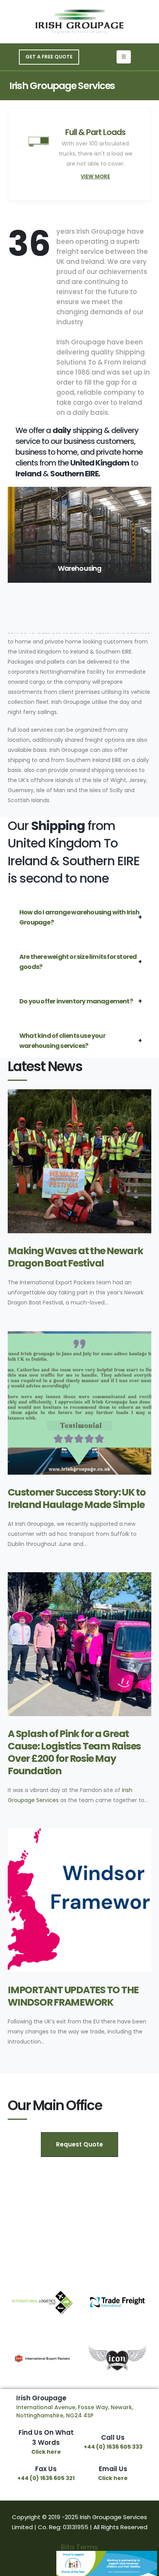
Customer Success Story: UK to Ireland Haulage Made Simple (77, 1499)
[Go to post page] (79, 1161)
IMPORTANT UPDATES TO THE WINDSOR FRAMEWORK (73, 1996)
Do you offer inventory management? (76, 1001)
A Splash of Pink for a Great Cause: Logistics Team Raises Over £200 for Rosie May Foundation (74, 1752)
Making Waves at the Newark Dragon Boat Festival (75, 1257)
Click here (46, 2452)
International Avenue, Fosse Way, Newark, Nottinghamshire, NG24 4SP (75, 2411)
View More (95, 177)
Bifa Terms (79, 2547)
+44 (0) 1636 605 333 (113, 2447)
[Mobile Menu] (124, 57)
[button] (145, 535)
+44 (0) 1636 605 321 (46, 2478)
